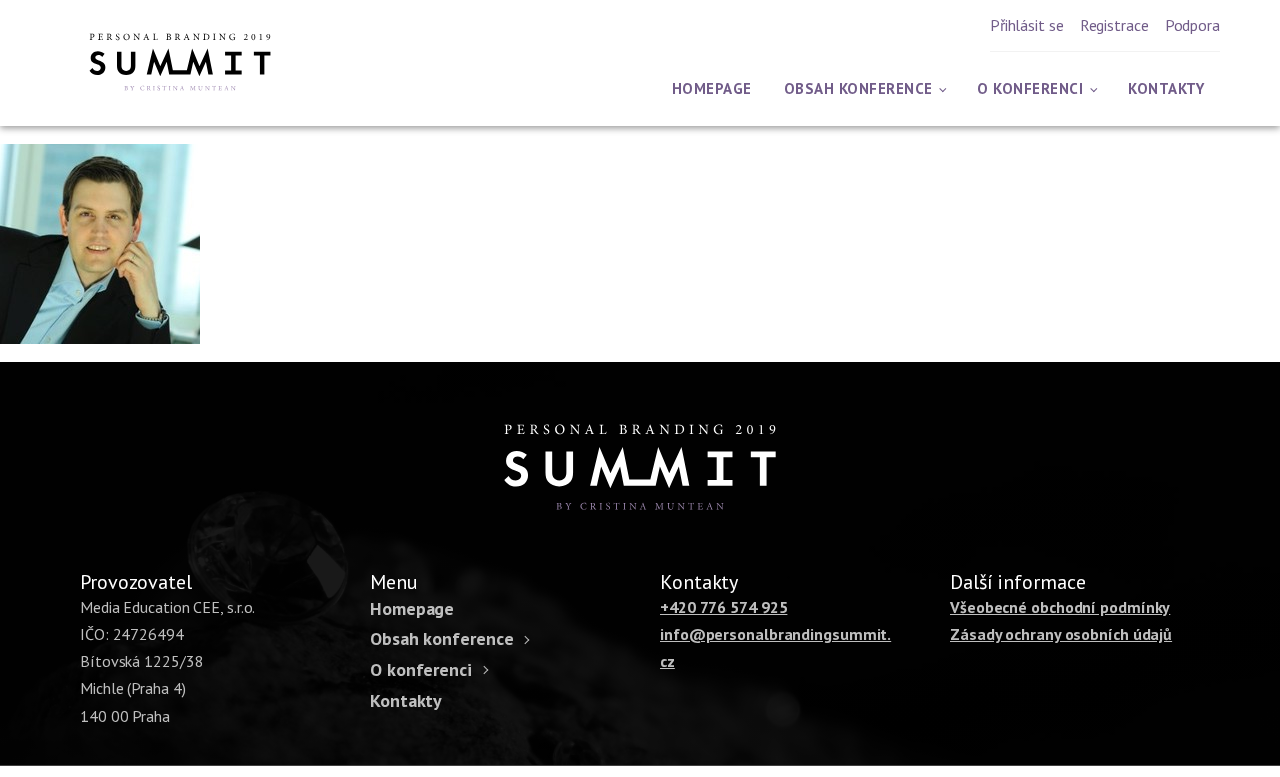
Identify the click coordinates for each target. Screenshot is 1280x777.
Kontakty (1166, 88)
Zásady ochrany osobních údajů (1061, 634)
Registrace (1114, 25)
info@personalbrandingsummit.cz (775, 647)
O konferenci (1030, 88)
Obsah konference (858, 88)
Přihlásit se (1027, 25)
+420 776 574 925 (723, 607)
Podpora (1192, 25)
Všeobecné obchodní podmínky (1060, 607)
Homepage (712, 88)
